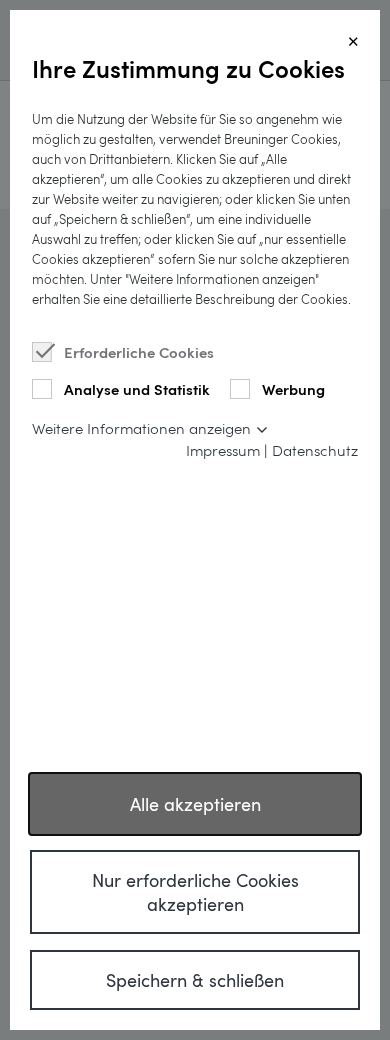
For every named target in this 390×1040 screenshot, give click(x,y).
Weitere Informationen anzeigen (141, 428)
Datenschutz (315, 450)
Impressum (223, 450)
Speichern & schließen (195, 980)
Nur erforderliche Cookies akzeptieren (195, 892)
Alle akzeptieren (195, 804)
